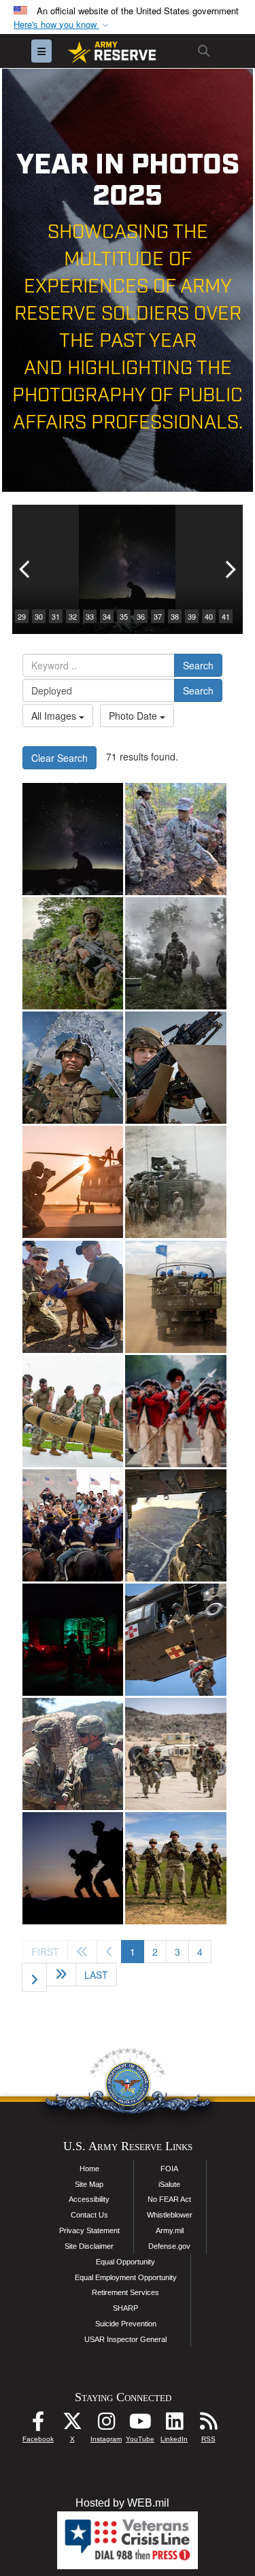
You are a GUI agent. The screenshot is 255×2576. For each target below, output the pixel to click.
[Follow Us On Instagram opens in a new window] (106, 2425)
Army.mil (170, 2230)
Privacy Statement (89, 2230)
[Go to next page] (34, 1977)
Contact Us (89, 2215)
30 (39, 616)
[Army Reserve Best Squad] (175, 1868)
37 (158, 616)
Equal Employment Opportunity (126, 2277)
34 (107, 616)
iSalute (169, 2184)
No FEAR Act (169, 2199)
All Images (55, 716)
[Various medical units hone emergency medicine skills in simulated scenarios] (73, 1640)
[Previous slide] (26, 569)
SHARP (125, 2308)
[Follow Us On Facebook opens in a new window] (38, 2425)
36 (141, 616)
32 (73, 616)
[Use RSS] (208, 2425)
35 (124, 616)
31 (56, 616)
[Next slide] (229, 569)
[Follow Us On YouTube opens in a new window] (140, 2425)
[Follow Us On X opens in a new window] (72, 2425)
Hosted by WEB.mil (122, 2503)
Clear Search (60, 758)
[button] (63, 25)
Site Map (89, 2184)
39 (192, 616)
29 (22, 616)
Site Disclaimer (89, 2246)
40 (209, 616)
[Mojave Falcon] (175, 1754)
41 (226, 616)
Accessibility (89, 2199)
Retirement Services (125, 2292)
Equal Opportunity (125, 2262)
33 (90, 616)
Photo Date (134, 716)
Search (198, 665)
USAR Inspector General (125, 2339)
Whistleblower (170, 2215)
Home (89, 2169)
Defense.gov (169, 2246)
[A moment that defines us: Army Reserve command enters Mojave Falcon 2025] (73, 1754)
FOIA (169, 2169)
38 (175, 616)
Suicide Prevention (126, 2324)
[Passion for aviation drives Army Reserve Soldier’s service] (175, 1525)
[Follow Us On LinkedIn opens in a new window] (174, 2425)
